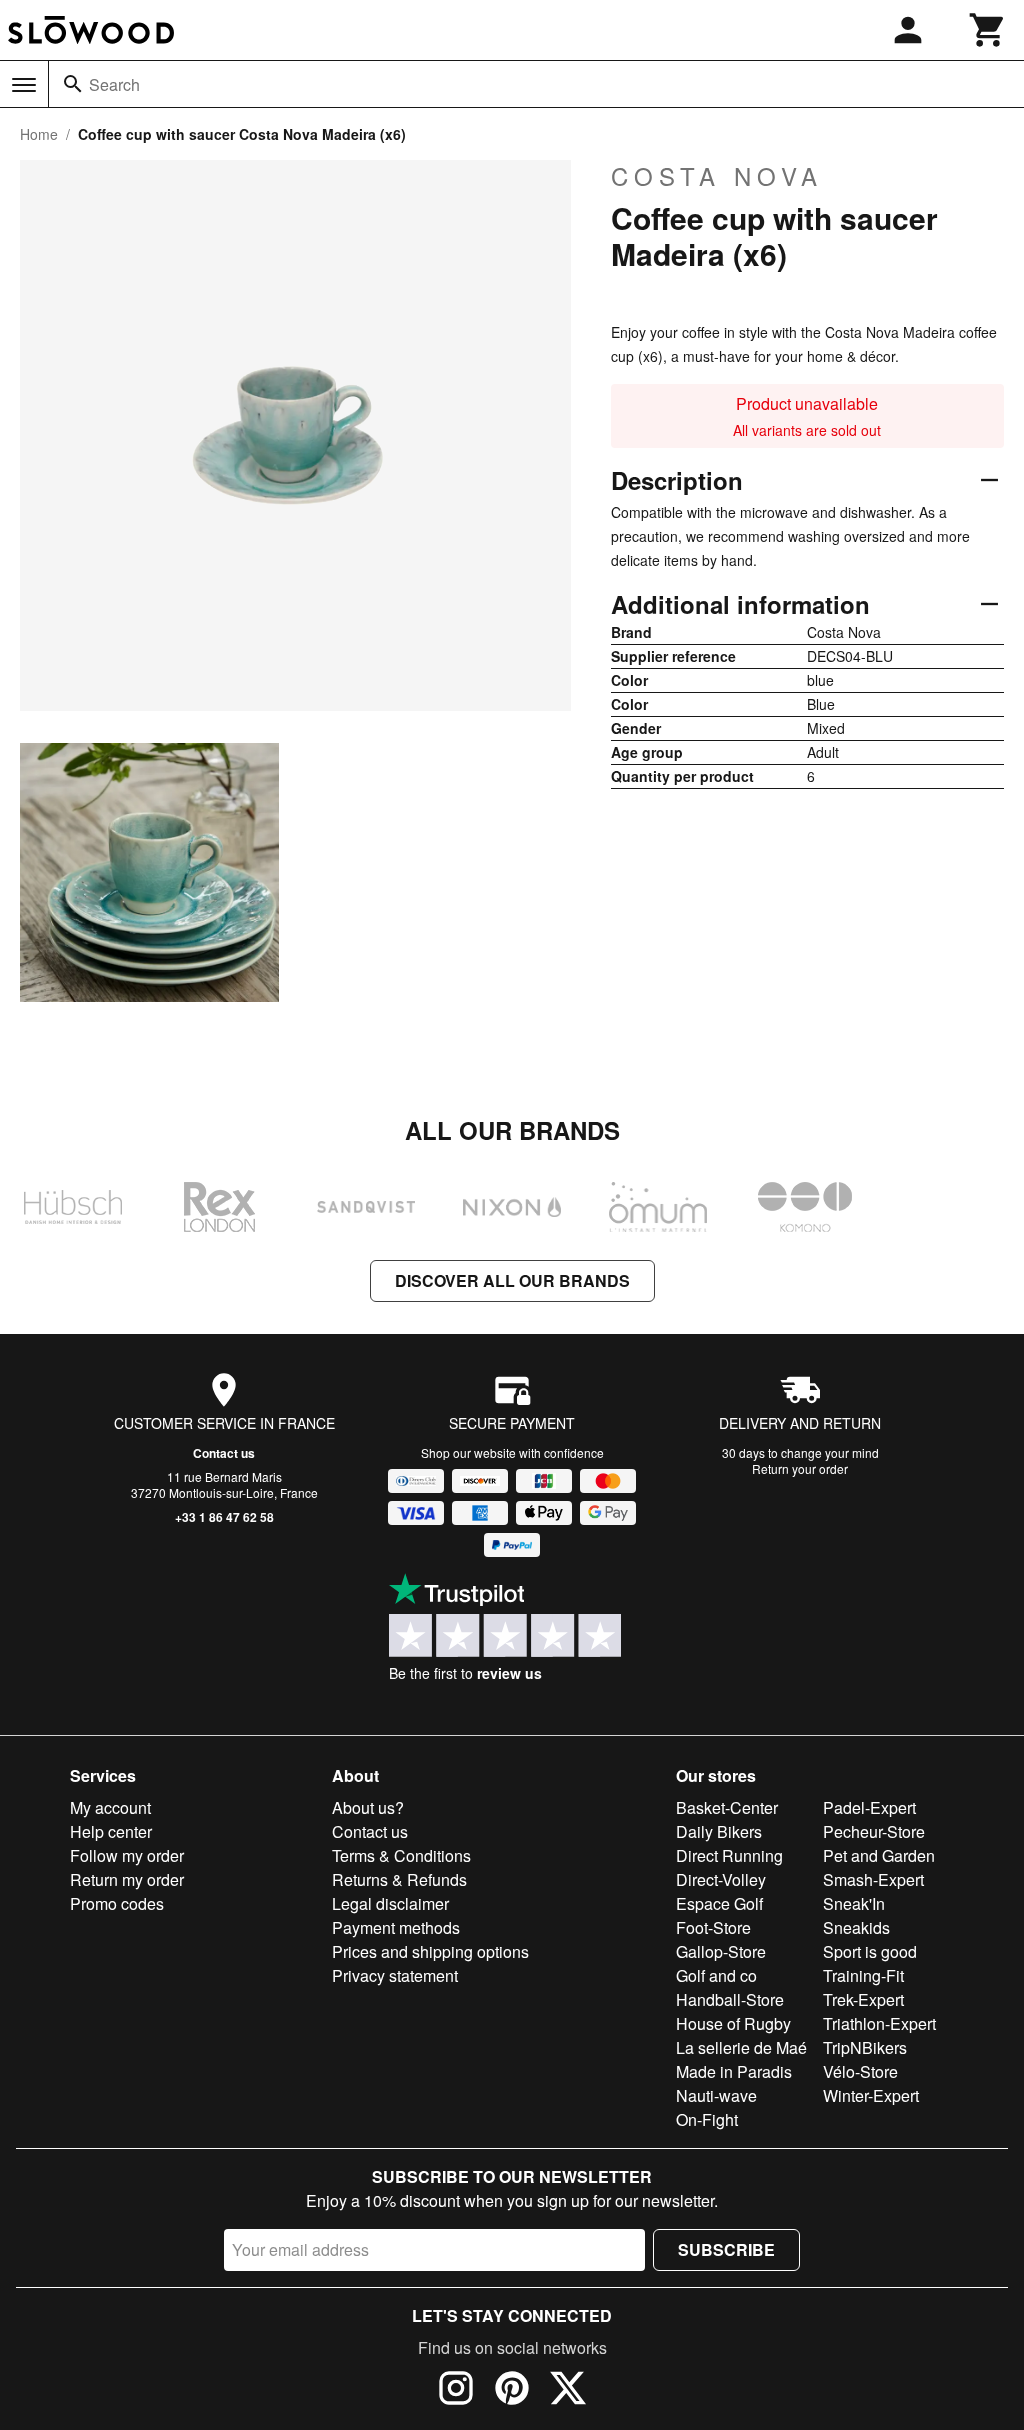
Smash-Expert (873, 1879)
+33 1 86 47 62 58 (224, 1517)
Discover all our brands (512, 1280)
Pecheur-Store (874, 1831)
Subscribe (726, 2249)
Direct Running (729, 1855)
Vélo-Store (860, 2071)
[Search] (73, 84)
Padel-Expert (869, 1807)
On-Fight (707, 2119)
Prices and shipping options (430, 1951)
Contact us (224, 1453)
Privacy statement (395, 1975)
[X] (568, 2391)
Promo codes (117, 1903)
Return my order (127, 1879)
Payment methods (396, 1927)
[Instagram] (456, 2391)
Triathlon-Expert (879, 2023)
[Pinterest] (512, 2391)
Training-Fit (863, 1975)
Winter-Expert (871, 2095)
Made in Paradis (734, 2071)
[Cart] (988, 30)
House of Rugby (733, 2023)
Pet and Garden (879, 1855)
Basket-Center (727, 1807)
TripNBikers (865, 2047)
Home (39, 134)
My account (110, 1807)
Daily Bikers (719, 1831)
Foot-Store (713, 1927)
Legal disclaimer (390, 1903)
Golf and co (716, 1975)
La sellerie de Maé (741, 2047)
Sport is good (870, 1951)
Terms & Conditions (401, 1855)
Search (114, 84)
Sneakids (856, 1927)
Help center (111, 1831)
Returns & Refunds (399, 1879)
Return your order (800, 1468)
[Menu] (24, 85)
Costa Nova (717, 176)
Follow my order (127, 1855)
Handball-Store (730, 1999)
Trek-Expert (863, 1999)
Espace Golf (719, 1903)
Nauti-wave (716, 2095)
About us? (368, 1807)
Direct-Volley (721, 1879)
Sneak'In (854, 1903)
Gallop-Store (721, 1951)
